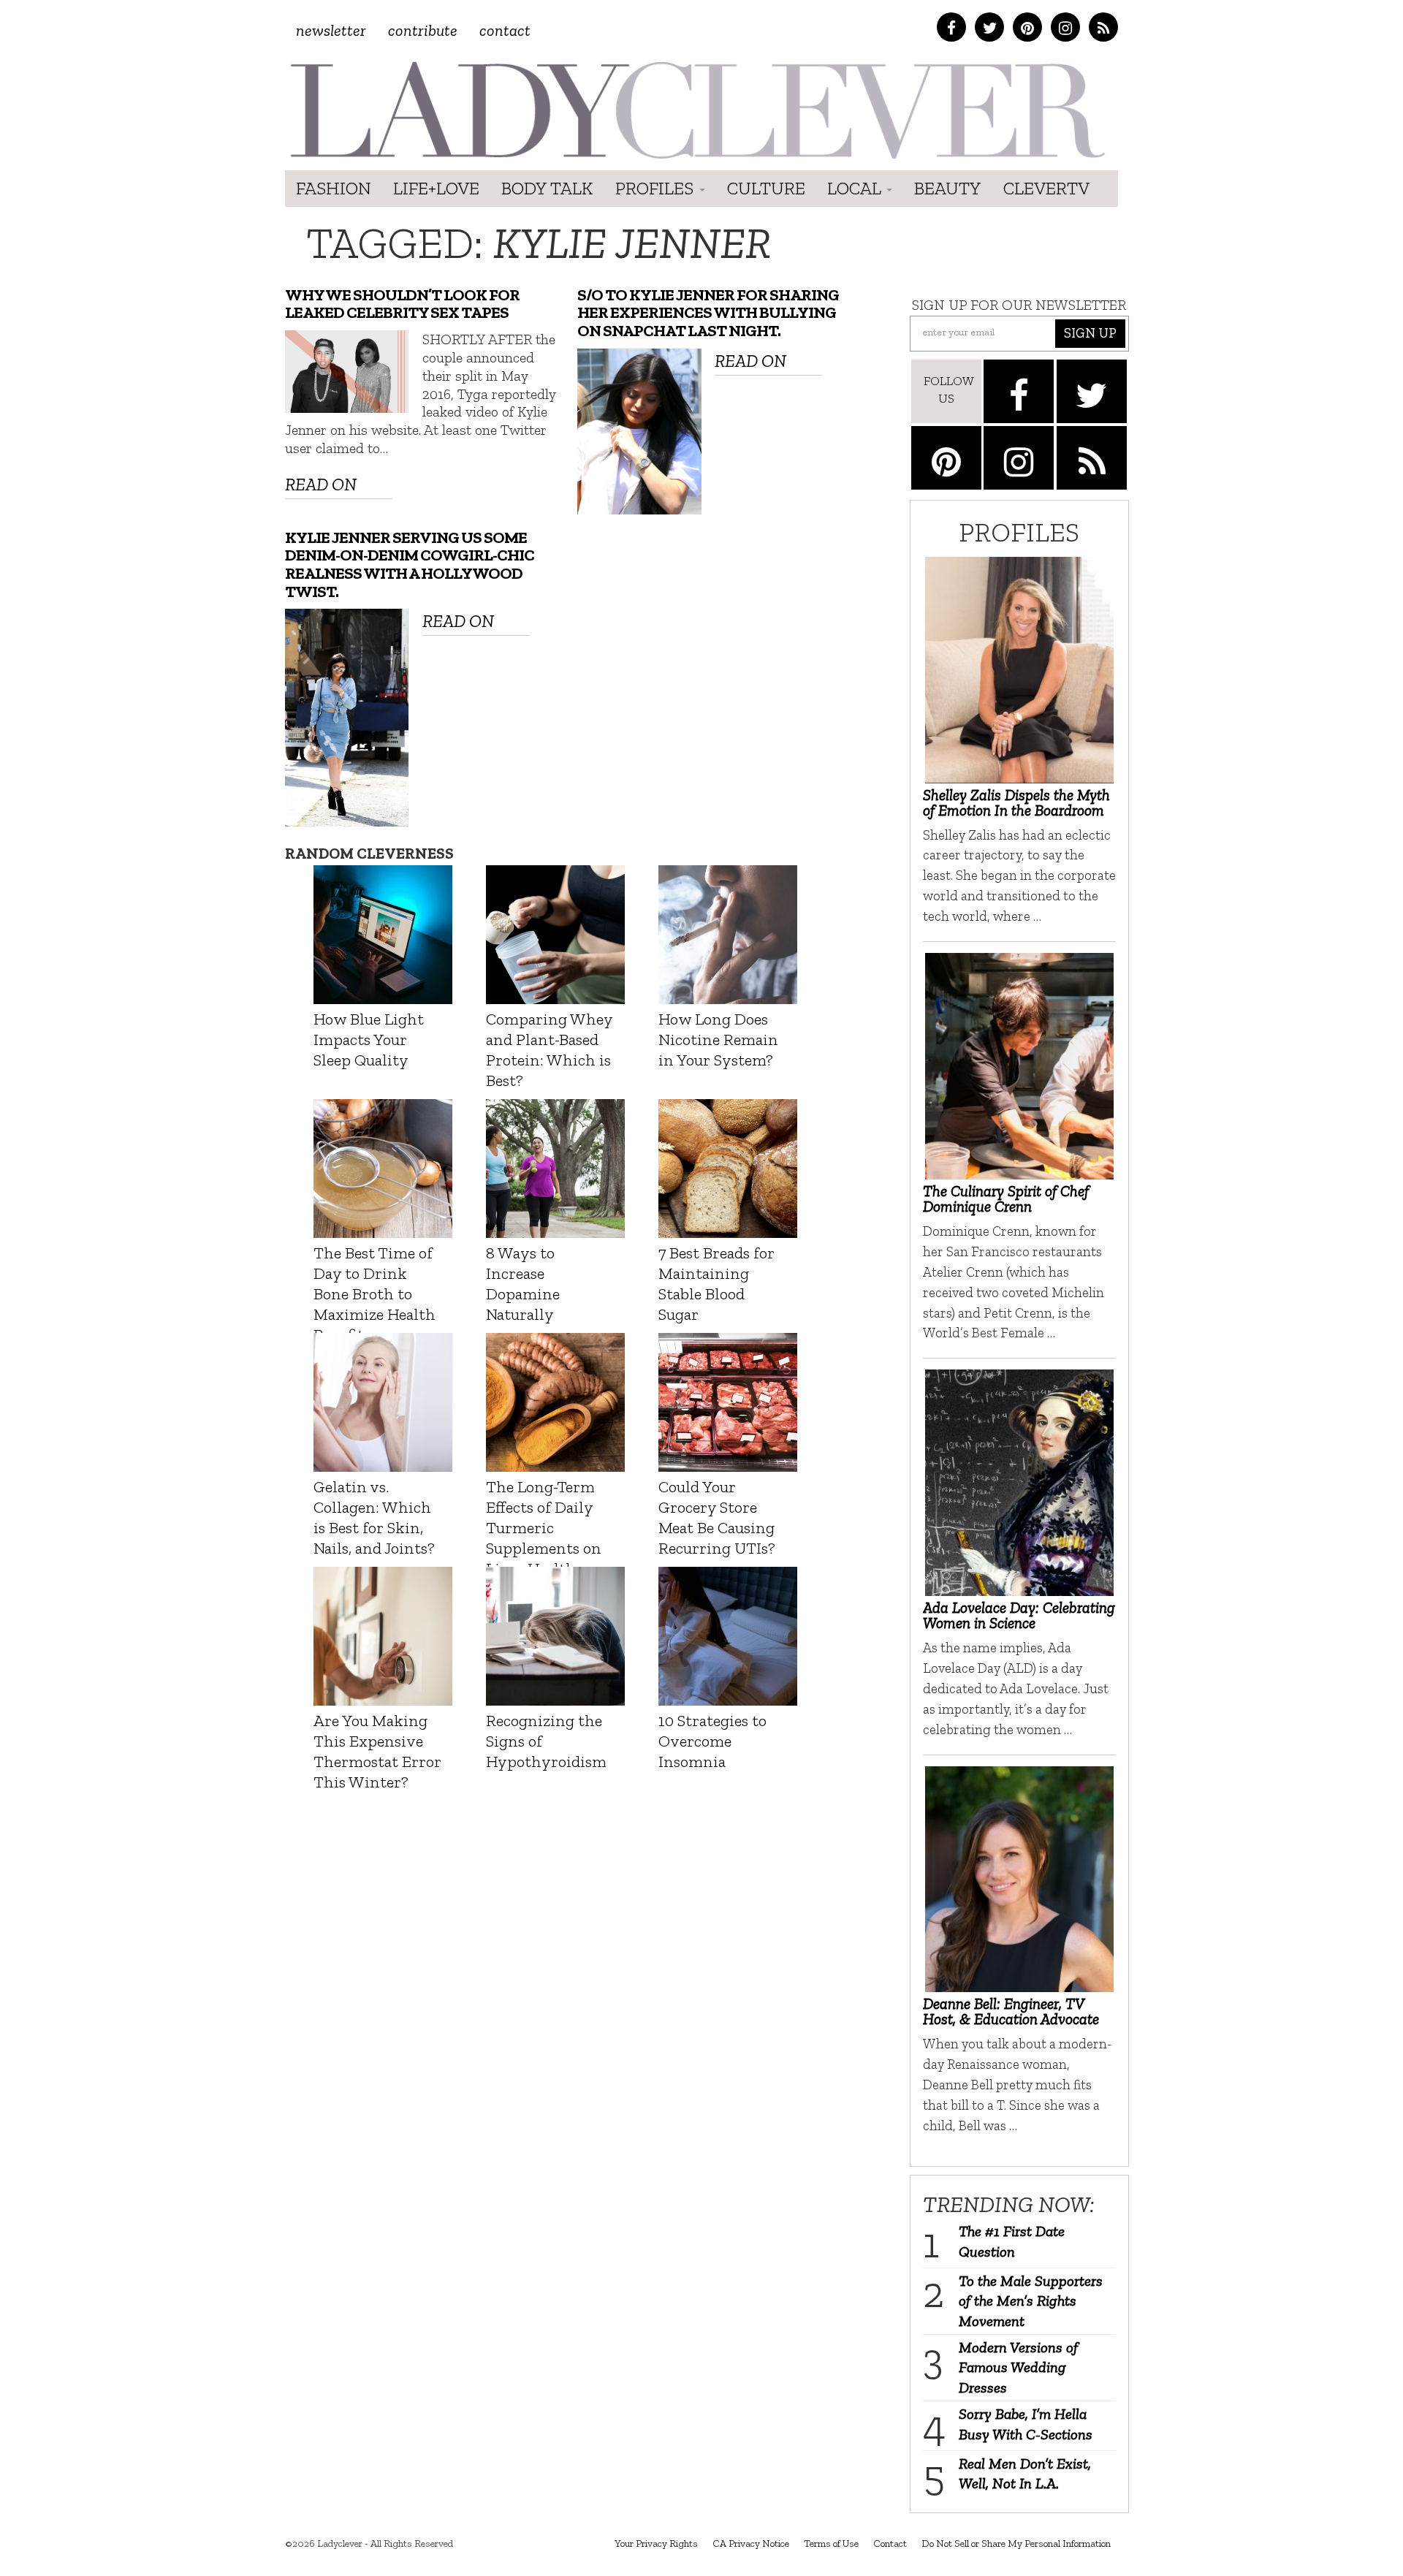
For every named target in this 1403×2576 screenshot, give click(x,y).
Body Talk (547, 188)
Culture (766, 188)
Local (856, 188)
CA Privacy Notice (751, 2543)
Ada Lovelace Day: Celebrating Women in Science (1019, 1615)
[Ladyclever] (696, 110)
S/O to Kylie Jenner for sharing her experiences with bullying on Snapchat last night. (708, 313)
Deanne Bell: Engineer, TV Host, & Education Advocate (1011, 2011)
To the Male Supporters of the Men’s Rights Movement (1031, 2301)
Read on (321, 484)
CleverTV (1046, 188)
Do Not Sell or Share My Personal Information (1016, 2543)
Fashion (334, 188)
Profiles (657, 188)
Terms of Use (831, 2543)
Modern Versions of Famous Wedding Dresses (1018, 2367)
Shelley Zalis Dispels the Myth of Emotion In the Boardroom (1016, 802)
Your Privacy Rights (656, 2543)
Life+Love (436, 188)
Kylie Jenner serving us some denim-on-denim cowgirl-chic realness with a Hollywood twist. (410, 565)
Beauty (948, 188)
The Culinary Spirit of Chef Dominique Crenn (1006, 1198)
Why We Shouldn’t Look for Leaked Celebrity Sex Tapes (402, 304)
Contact (505, 30)
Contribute (423, 30)
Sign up (1090, 333)
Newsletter (331, 30)
